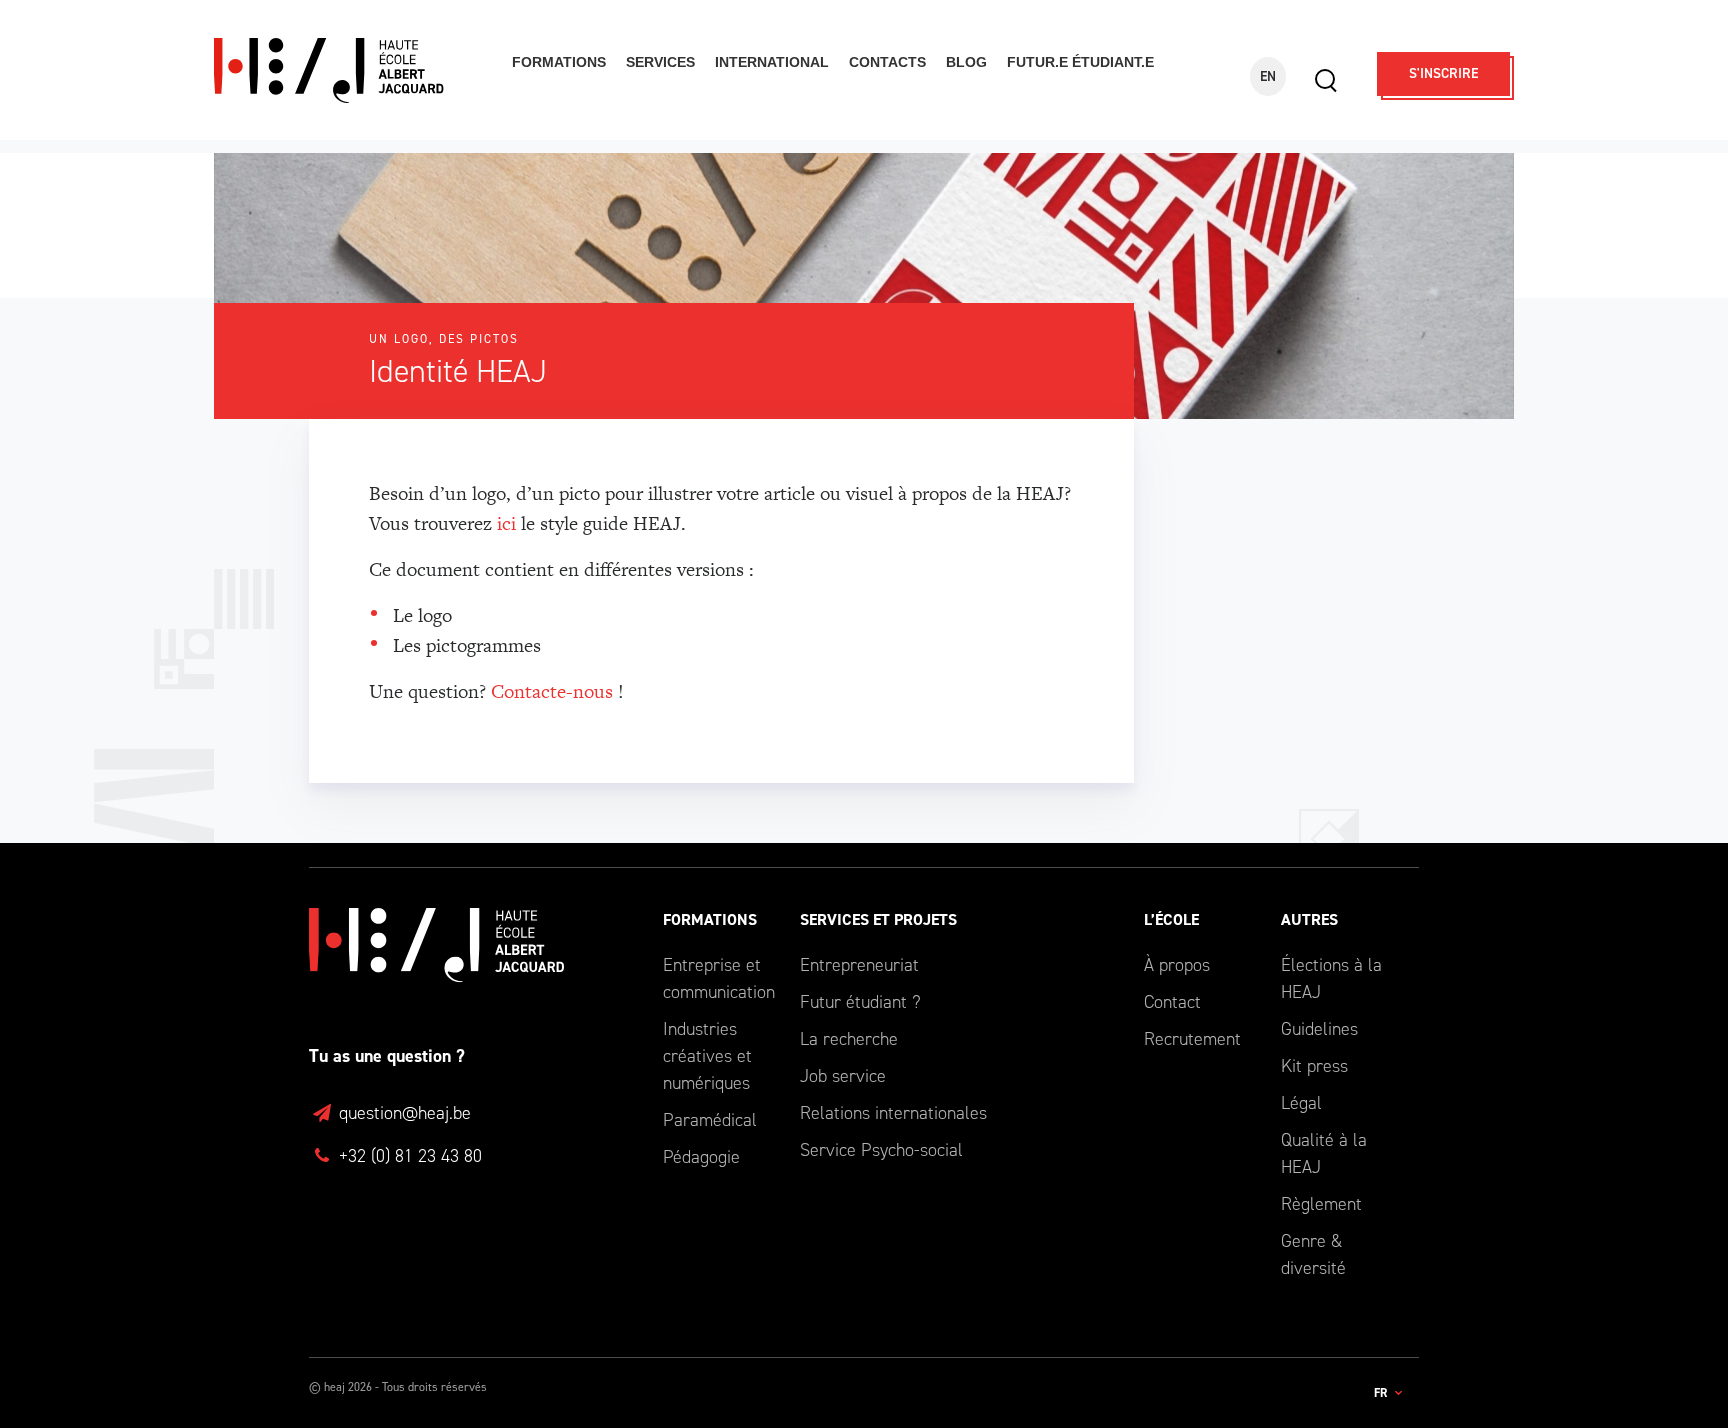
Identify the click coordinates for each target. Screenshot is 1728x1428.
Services (660, 62)
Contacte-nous (552, 691)
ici (506, 523)
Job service (843, 1076)
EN (1268, 76)
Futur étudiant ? (860, 1002)
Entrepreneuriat (859, 965)
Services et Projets (878, 919)
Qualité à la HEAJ (1324, 1153)
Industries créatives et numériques (707, 1056)
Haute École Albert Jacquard (350, 70)
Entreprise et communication (716, 978)
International (772, 62)
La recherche (849, 1039)
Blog (966, 62)
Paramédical (710, 1120)
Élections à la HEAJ (1331, 978)
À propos (1177, 965)
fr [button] (1382, 1393)
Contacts (887, 62)
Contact (1172, 1002)
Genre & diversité (1313, 1254)
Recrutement (1192, 1039)
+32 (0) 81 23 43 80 (408, 1156)
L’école (1171, 919)
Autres (1309, 919)
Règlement (1321, 1204)
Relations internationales (893, 1113)
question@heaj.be (402, 1113)
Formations (559, 62)
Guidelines (1319, 1029)
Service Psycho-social (881, 1150)
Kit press (1314, 1066)
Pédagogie (701, 1157)
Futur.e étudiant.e (1080, 62)
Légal (1301, 1103)
